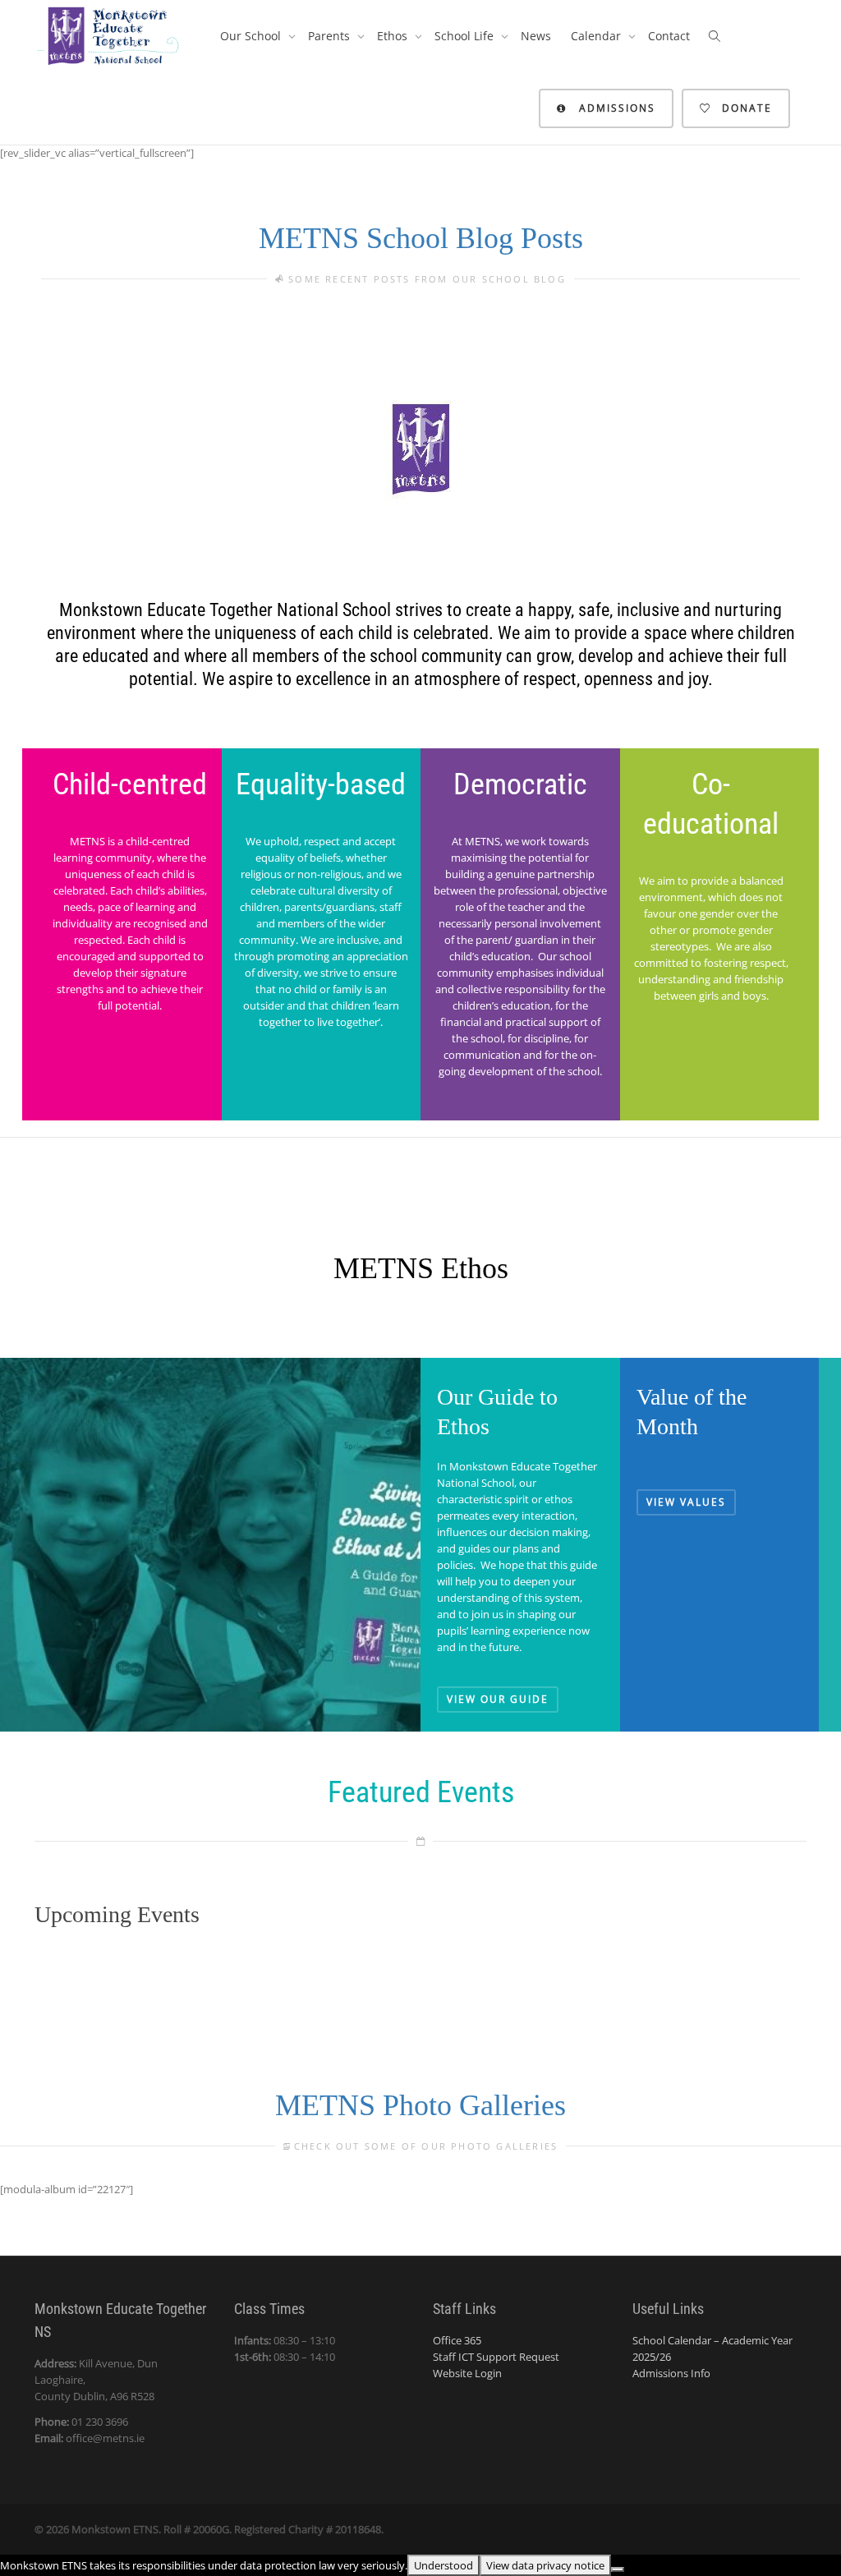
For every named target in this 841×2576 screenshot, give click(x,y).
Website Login (467, 2373)
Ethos (394, 36)
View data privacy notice (545, 2565)
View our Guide (498, 1699)
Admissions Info (671, 2373)
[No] (618, 2569)
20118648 (358, 2529)
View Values (686, 1502)
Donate (745, 108)
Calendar (597, 36)
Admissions (615, 108)
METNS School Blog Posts (421, 238)
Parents (331, 36)
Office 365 (457, 2340)
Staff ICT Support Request (496, 2357)
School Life (466, 36)
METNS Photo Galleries (420, 2105)
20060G (211, 2529)
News (536, 36)
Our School (252, 36)
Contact (669, 36)
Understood (443, 2565)
